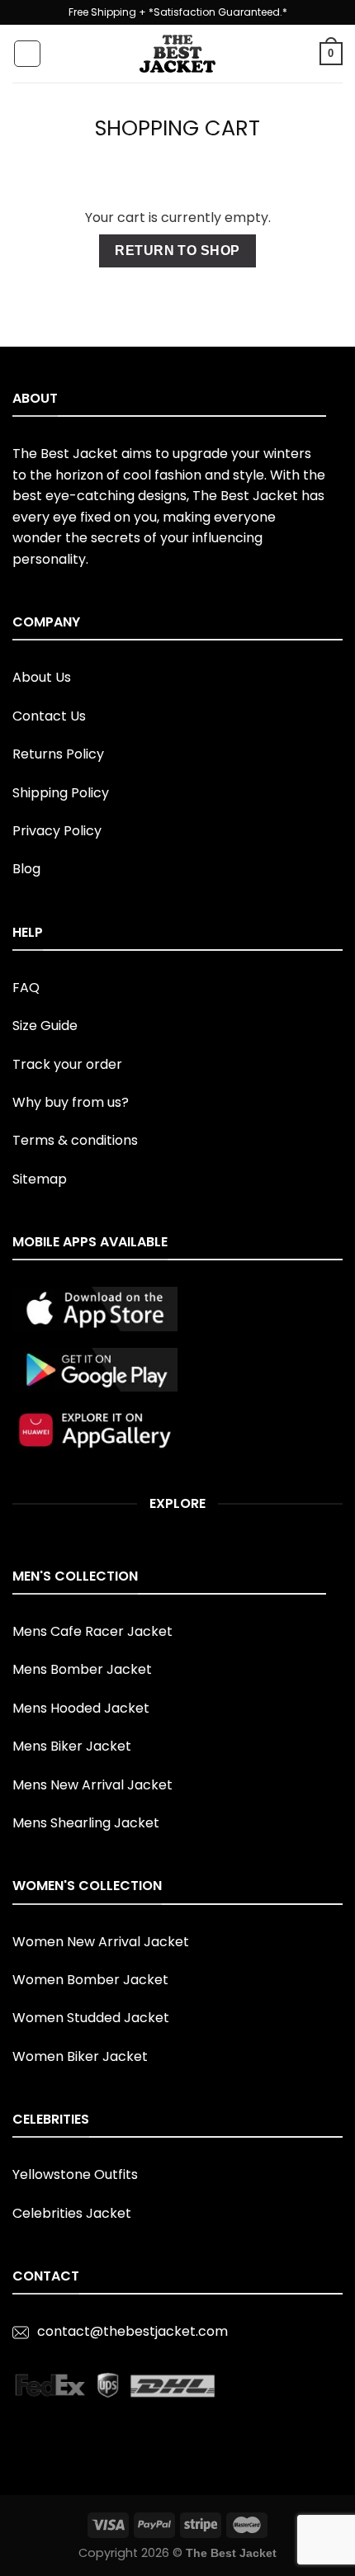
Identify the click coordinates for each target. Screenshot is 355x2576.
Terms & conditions (75, 1140)
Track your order (67, 1064)
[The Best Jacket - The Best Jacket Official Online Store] (177, 54)
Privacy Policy (57, 831)
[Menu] (27, 54)
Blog (26, 869)
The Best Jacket (231, 2553)
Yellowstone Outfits (75, 2174)
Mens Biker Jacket (72, 1746)
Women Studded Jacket (91, 2018)
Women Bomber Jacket (90, 1980)
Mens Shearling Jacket (86, 1823)
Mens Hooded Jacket (81, 1708)
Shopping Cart (177, 128)
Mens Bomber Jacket (82, 1669)
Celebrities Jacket (72, 2213)
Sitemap (40, 1179)
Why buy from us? (71, 1102)
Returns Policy (58, 754)
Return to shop (177, 251)
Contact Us (49, 716)
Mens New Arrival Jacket (92, 1785)
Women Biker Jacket (80, 2056)
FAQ (26, 988)
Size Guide (45, 1026)
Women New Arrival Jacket (101, 1942)
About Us (42, 677)
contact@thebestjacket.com (133, 2331)
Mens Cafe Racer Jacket (92, 1631)
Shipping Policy (61, 793)
